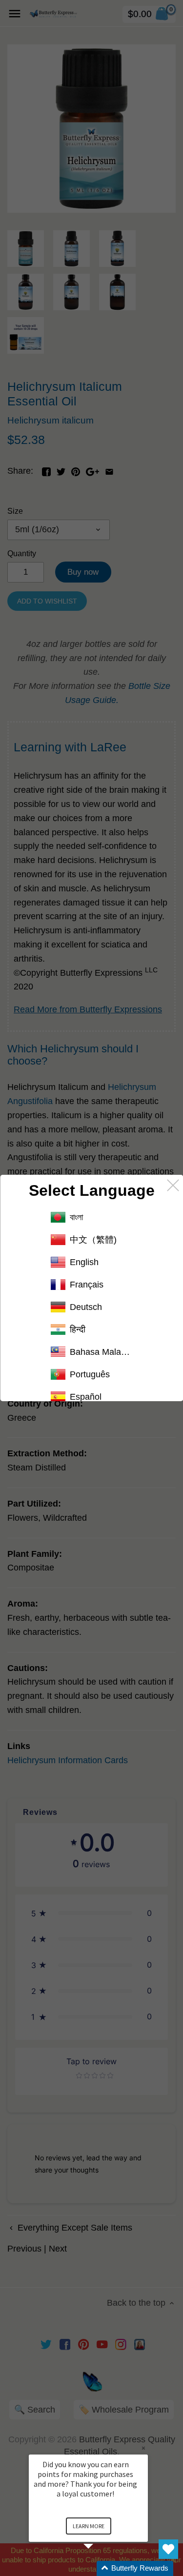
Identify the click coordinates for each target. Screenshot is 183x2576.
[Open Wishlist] (168, 2549)
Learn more (89, 2526)
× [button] (143, 2448)
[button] (100, 2568)
